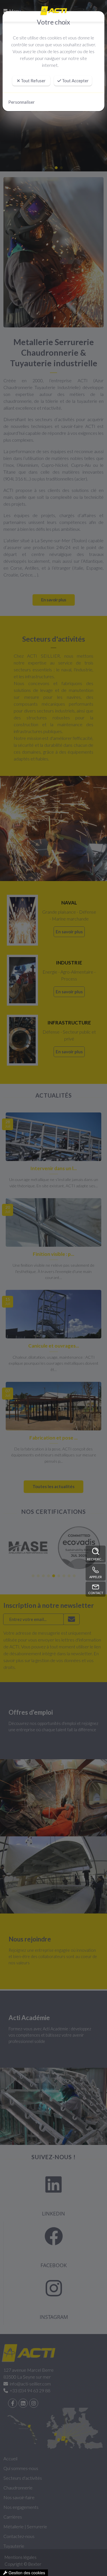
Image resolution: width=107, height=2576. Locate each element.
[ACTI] (53, 11)
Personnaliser (22, 102)
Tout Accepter (75, 81)
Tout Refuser (33, 81)
